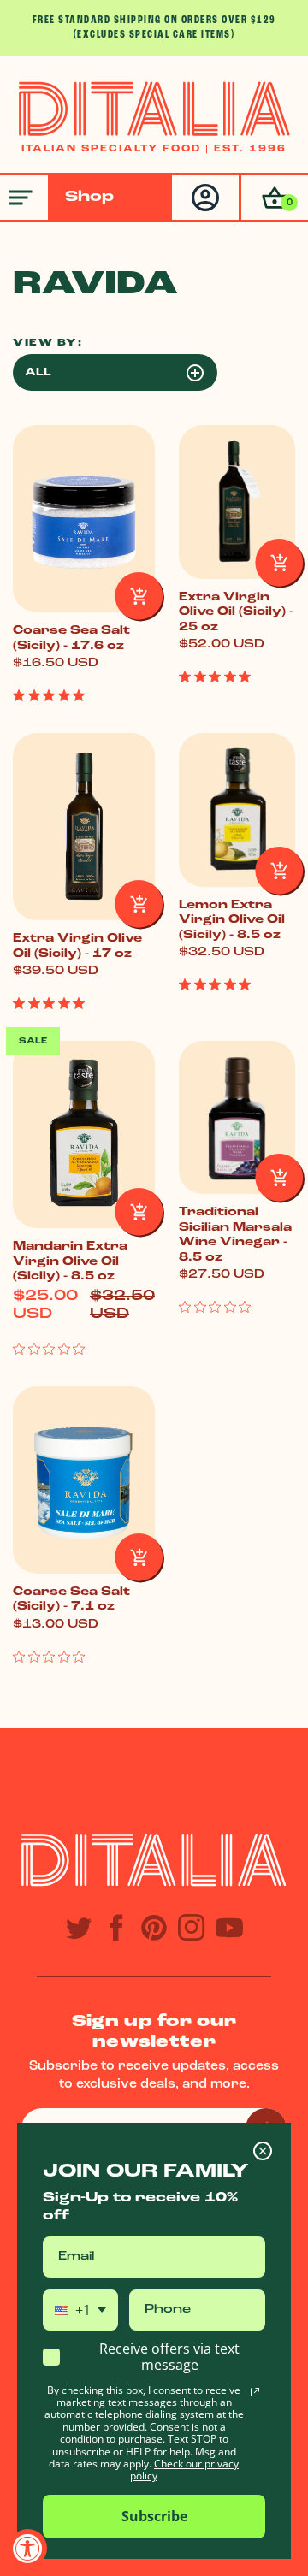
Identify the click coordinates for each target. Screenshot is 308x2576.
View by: (47, 343)
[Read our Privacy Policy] (255, 2392)
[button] (273, 198)
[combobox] (80, 2310)
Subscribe (154, 2516)
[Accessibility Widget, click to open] (28, 2548)
